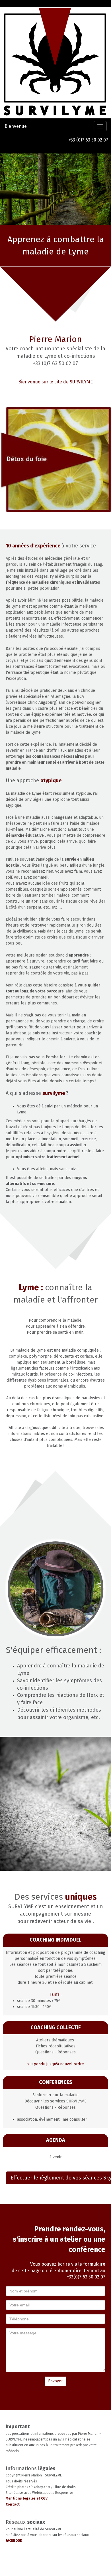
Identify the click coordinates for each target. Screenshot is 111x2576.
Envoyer (55, 2381)
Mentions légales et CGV (27, 2498)
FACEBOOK (14, 2541)
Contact (13, 2504)
